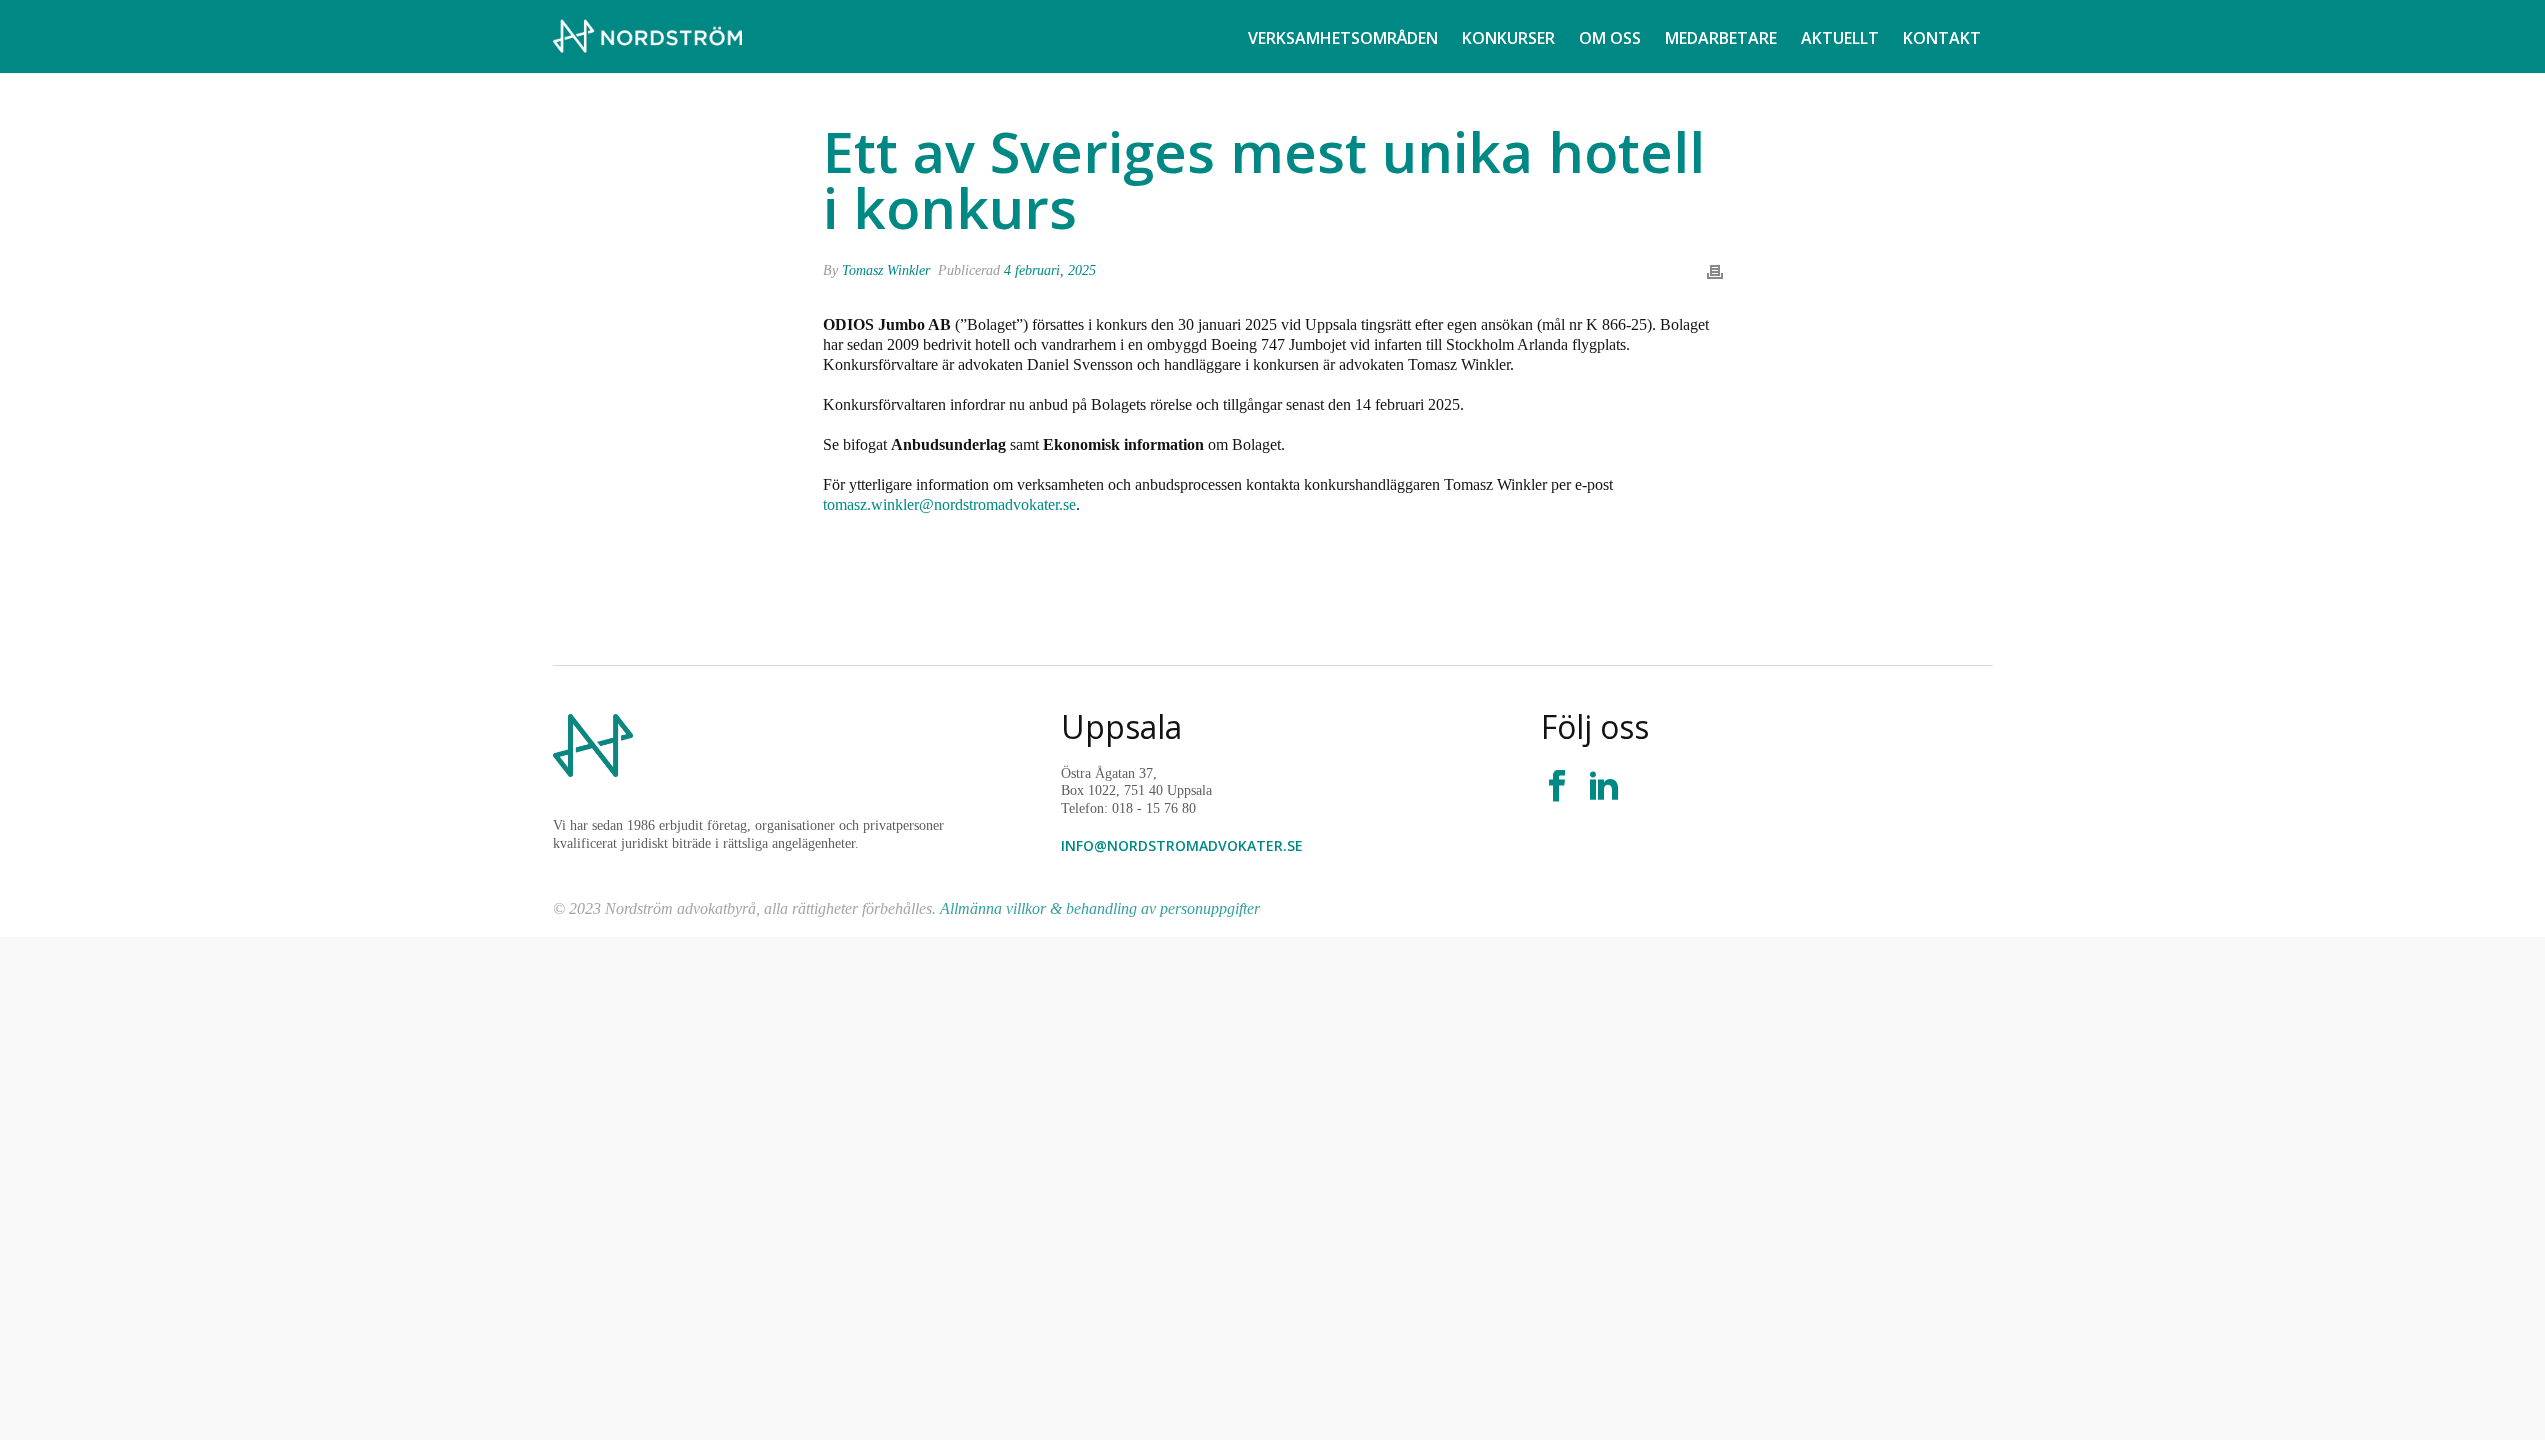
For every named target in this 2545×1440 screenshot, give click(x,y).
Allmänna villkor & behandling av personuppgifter (1100, 908)
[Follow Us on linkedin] (1604, 787)
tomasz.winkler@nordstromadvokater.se (949, 504)
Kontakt (1942, 38)
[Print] (1715, 270)
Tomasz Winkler (886, 270)
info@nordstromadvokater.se (1182, 845)
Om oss (1610, 38)
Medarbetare (1721, 38)
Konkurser (1508, 38)
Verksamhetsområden (1343, 38)
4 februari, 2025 (1050, 270)
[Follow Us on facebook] (1557, 787)
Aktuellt (1840, 38)
